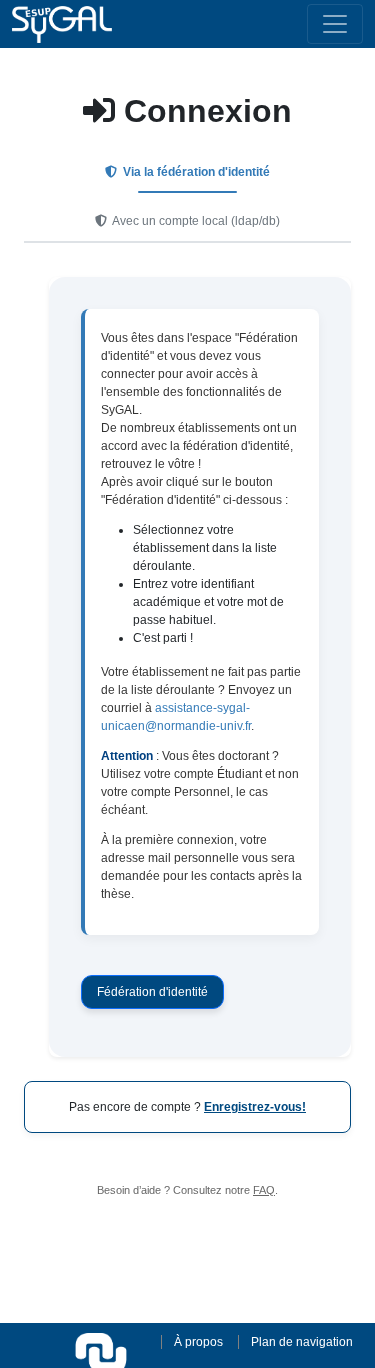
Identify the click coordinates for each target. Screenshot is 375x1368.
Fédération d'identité (152, 992)
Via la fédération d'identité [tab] (195, 172)
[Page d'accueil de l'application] (62, 24)
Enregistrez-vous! (255, 1107)
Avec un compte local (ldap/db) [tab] (195, 221)
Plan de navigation (302, 1342)
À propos (198, 1342)
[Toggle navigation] (335, 24)
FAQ (264, 1190)
